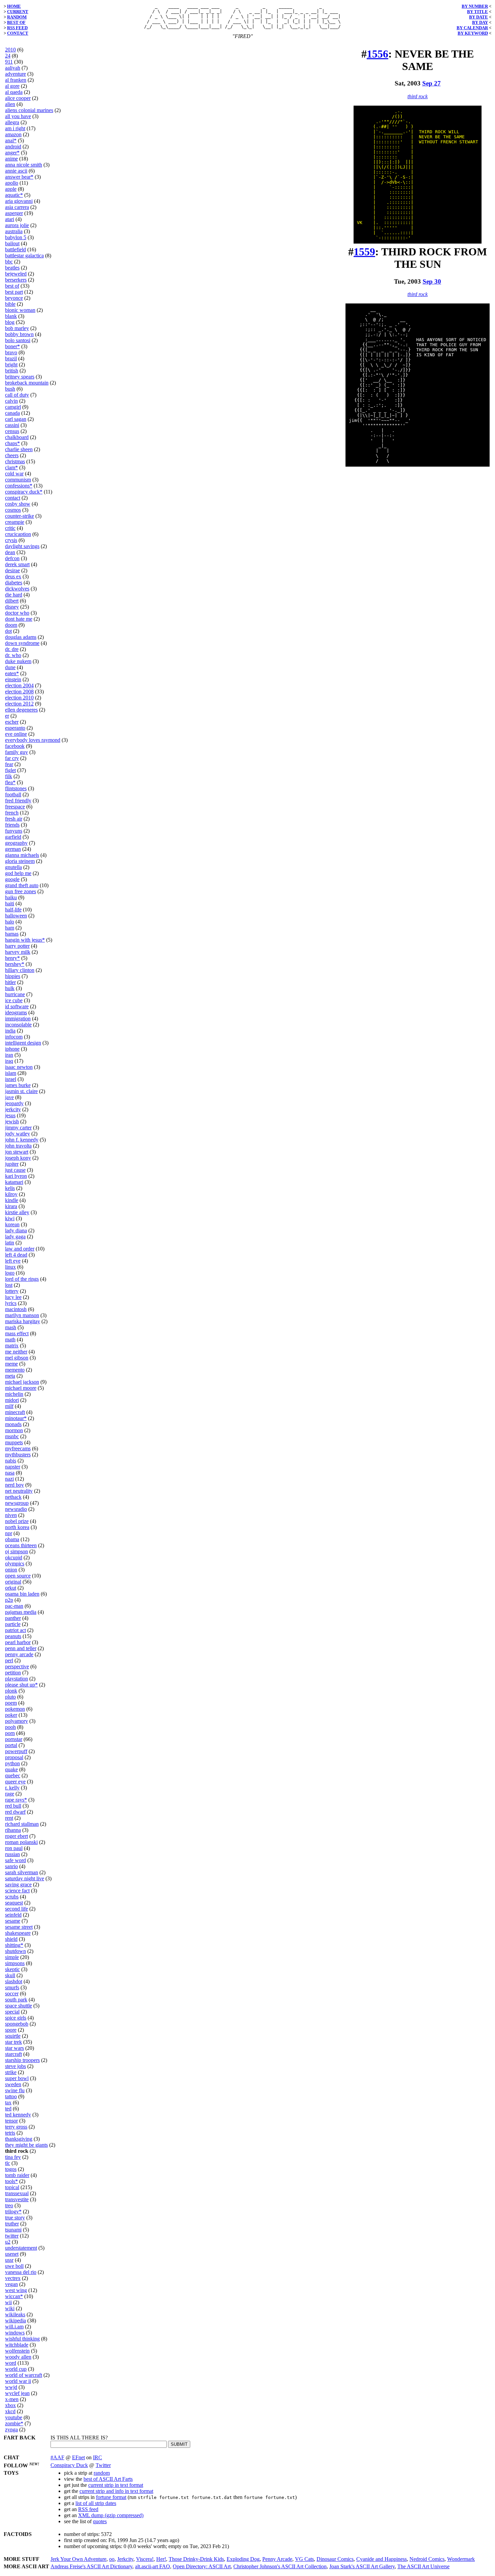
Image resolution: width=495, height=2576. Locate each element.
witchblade (17, 2345)
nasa (10, 1473)
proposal (14, 1757)
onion (11, 1570)
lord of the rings (22, 1279)
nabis (11, 1461)
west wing (16, 2290)
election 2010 (19, 698)
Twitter (103, 2465)
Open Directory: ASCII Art (202, 2566)
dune (10, 667)
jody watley (18, 1134)
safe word (15, 1860)
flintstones (16, 788)
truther (12, 2224)
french (12, 813)
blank (11, 316)
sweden (13, 2084)
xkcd (10, 2411)
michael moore (21, 1388)
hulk (10, 988)
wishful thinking (22, 2339)
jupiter (12, 1164)
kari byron (16, 1176)
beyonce (14, 298)
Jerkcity (125, 2559)
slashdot (14, 1981)
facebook (15, 746)
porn (10, 1733)
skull (10, 1975)
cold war (14, 474)
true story (15, 2218)
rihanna (13, 1830)
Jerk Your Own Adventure (78, 2559)
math (10, 1339)
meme (11, 1364)
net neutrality (19, 1491)
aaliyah (13, 68)
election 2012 (19, 704)
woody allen (18, 2357)
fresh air (14, 819)
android (13, 147)
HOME (14, 6)
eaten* (12, 673)
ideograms (16, 1012)
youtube (14, 2417)
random (102, 2473)
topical (12, 2187)
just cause (15, 1170)
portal (11, 1745)
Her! (161, 2559)
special (12, 2012)
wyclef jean (17, 2393)
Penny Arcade (277, 2559)
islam (11, 1073)
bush (10, 389)
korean (12, 1224)
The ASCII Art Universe (423, 2566)
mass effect (17, 1333)
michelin (14, 1394)
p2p (9, 1600)
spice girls (16, 2018)
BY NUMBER (475, 6)
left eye (13, 1261)
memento (15, 1370)
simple (12, 1957)
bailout (12, 243)
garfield (13, 837)
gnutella (13, 867)
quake (11, 1769)
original (13, 1582)
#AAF (57, 2457)
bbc (9, 262)
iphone (12, 1049)
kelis (10, 1188)
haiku (11, 897)
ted (8, 2109)
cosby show (18, 504)
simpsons (15, 1963)
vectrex (13, 2278)
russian (12, 1854)
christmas (15, 461)
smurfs (12, 1987)
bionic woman (20, 310)
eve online (16, 734)
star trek (13, 2042)
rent (9, 1818)
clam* (11, 467)
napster (13, 1467)
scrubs (12, 1897)
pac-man (14, 1606)
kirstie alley (17, 1212)
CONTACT (18, 33)
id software (17, 1006)
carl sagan (16, 419)
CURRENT (18, 12)
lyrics (11, 1303)
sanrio (11, 1866)
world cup (16, 2369)
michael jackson (22, 1382)
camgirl (13, 407)
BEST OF (16, 22)
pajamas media (21, 1612)
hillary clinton (20, 970)
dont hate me (19, 619)
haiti (10, 903)
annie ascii (16, 171)
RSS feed (88, 2509)
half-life (13, 910)
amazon (13, 134)
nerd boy (14, 1485)
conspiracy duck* (24, 492)
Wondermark (461, 2559)
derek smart (17, 564)
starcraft (13, 2054)
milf (9, 1406)
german (13, 849)
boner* (12, 346)
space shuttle (19, 2006)
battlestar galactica (24, 256)
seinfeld (13, 1915)
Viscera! (145, 2559)
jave (9, 1097)
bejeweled (16, 274)
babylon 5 (16, 237)
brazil (11, 358)
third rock (418, 96)
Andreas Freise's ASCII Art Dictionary (91, 2566)
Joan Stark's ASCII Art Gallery (362, 2566)
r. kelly (12, 1788)
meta (10, 1376)
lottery (12, 1291)
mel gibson (17, 1358)
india (10, 1031)
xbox (10, 2405)
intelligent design (23, 1043)
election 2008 (19, 692)
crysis (11, 540)
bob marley (17, 328)
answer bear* (19, 177)
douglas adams (21, 637)
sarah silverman (22, 1872)
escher (12, 722)
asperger (14, 213)
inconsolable (18, 1025)
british (12, 371)
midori (12, 1400)
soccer (12, 1993)
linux (10, 1267)
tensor (11, 2121)
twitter (12, 2236)
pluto (10, 1697)
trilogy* (13, 2211)
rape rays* (16, 1800)
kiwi (10, 1218)
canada (12, 413)
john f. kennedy (22, 1140)
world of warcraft (24, 2375)
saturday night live (25, 1878)
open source (18, 1576)
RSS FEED (17, 28)
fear (9, 764)
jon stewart (17, 1152)
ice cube (14, 1000)
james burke (18, 1085)
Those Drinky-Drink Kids (196, 2559)
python (12, 1763)
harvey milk (18, 952)
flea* (10, 782)
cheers (12, 455)
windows (15, 2333)
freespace (15, 807)
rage (10, 1794)
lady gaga (15, 1237)
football (13, 794)
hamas (12, 934)
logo (10, 1273)
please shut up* (21, 1685)
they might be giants (26, 2145)
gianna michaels (22, 855)
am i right (15, 128)
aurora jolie (17, 225)
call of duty (17, 395)
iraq (9, 1061)
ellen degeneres (21, 710)
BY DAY (480, 22)
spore (11, 2030)
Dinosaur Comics (335, 2559)
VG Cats (304, 2559)
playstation (16, 1679)
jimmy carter (18, 1128)
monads (13, 1424)
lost (9, 1285)
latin (10, 1243)
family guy (16, 752)
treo (9, 2205)
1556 (377, 54)
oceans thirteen (21, 1545)
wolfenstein (17, 2351)
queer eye (15, 1782)
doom (11, 625)
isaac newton (19, 1067)
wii (8, 2302)
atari (10, 219)
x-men (12, 2399)
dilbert (12, 601)
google (12, 879)
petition (13, 1673)
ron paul (14, 1848)
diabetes (14, 583)
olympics (15, 1564)
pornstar (14, 1739)
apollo (12, 183)
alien (10, 104)
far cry (12, 758)
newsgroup (17, 1503)
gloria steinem (20, 861)
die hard (14, 595)
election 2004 (19, 685)
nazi (9, 1479)
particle (13, 1624)
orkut (11, 1588)
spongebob (17, 2024)
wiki (10, 2308)
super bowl (17, 2078)
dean (10, 552)
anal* (11, 140)
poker (11, 1715)
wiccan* (14, 2296)
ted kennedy (18, 2115)
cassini (12, 425)
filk (9, 776)
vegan (11, 2284)
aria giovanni (19, 201)
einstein (13, 679)
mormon (14, 1430)
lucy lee (13, 1297)
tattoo (11, 2096)
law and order (20, 1249)
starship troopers (22, 2060)
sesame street (19, 1927)
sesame (13, 1921)
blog (10, 322)
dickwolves (17, 589)
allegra (12, 122)
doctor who (17, 613)
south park (16, 2000)
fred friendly (18, 801)
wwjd (11, 2387)
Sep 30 (432, 281)
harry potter (17, 946)
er (7, 716)
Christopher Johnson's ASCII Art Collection (280, 2566)
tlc (8, 2163)
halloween (16, 916)
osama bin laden (22, 1594)
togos (11, 2169)
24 (8, 56)
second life (16, 1909)
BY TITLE (477, 12)
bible (10, 304)
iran (9, 1055)
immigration (18, 1019)
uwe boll (14, 2266)
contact (13, 498)
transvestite (17, 2199)
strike (11, 2072)
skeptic (12, 1969)
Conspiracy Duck (69, 2465)
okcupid (14, 1557)
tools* (11, 2181)
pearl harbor (18, 1642)
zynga (11, 2429)
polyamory (16, 1721)
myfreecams (18, 1448)
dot (8, 631)
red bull (13, 1806)
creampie (15, 522)
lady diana (16, 1230)
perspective (17, 1666)
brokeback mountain (27, 383)
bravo (11, 352)
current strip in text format (116, 2485)
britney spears (20, 377)
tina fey (13, 2157)
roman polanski (21, 1842)
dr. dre (12, 649)
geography (16, 843)
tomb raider (17, 2175)
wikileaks (15, 2314)
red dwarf (15, 1812)
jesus (10, 1115)
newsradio (16, 1509)
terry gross (16, 2127)
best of (12, 286)
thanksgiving (19, 2139)
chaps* (12, 443)
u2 (8, 2242)
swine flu (15, 2090)
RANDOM (17, 17)
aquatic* (14, 195)
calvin (11, 401)
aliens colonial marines (29, 110)
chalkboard (17, 437)
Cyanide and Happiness (382, 2559)
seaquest (14, 1903)
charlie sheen (19, 449)
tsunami (13, 2230)
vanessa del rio (21, 2272)
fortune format (111, 2497)
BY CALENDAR (472, 28)
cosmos (13, 510)
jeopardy (14, 1103)
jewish (12, 1121)
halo (10, 922)
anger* (12, 153)
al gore (12, 86)
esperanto (15, 728)
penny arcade (19, 1654)
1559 (364, 252)
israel (11, 1079)
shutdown (15, 1951)
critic (10, 528)
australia (14, 231)
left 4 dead (16, 1255)
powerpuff (16, 1751)
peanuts (13, 1636)
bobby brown (19, 334)
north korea (17, 1527)
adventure (15, 74)
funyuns (14, 831)
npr (9, 1533)
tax (8, 2102)
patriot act (15, 1630)
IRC (97, 2457)
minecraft (15, 1412)
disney (12, 607)
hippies (13, 976)
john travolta (18, 1146)
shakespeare (18, 1933)
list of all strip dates (96, 2503)
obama (12, 1539)
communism (18, 480)
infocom (14, 1037)
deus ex (13, 576)
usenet (12, 2254)
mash (11, 1327)
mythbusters (18, 1455)
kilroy (11, 1194)
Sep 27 (432, 83)
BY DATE (478, 17)
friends (12, 825)
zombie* (14, 2423)
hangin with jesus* (25, 940)
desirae (12, 570)
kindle (12, 1200)
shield (11, 1939)
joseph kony (18, 1158)
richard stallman (22, 1824)
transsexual (17, 2193)
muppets (14, 1442)
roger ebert (16, 1836)
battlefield (15, 249)
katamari (14, 1182)
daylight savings (22, 546)
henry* (12, 958)
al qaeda (14, 92)
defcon (12, 558)
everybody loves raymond (33, 740)
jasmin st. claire (21, 1091)
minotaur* (16, 1418)
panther (13, 1618)
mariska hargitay (23, 1321)
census (12, 431)
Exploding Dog (243, 2559)
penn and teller (21, 1648)
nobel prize (17, 1521)
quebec (13, 1775)
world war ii (18, 2381)
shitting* (14, 1945)
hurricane (15, 994)
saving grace (18, 1884)
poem (11, 1703)
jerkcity (13, 1109)
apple (11, 189)
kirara (11, 1206)
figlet (10, 770)
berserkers (16, 280)
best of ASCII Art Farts (108, 2479)
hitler (10, 982)
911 (9, 62)
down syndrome (22, 643)
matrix (12, 1346)
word (11, 2363)
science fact (17, 1891)
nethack (13, 1497)
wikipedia (15, 2320)
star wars (14, 2048)
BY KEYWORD (473, 33)
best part (14, 292)
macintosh (16, 1309)
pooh (10, 1727)
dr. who (13, 655)
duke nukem (18, 661)
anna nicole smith (24, 165)
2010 (10, 50)
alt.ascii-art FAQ (153, 2566)
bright (11, 365)
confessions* (19, 486)
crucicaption (18, 534)
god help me (18, 873)
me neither (16, 1352)
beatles (12, 268)
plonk (11, 1691)
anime (11, 159)
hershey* (15, 964)
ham (10, 928)
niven (11, 1515)
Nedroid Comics (427, 2559)
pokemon (15, 1709)
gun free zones (21, 891)
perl (9, 1660)
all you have (18, 116)
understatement (21, 2248)
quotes (100, 2521)
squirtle (13, 2036)
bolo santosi (18, 340)
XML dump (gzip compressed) (111, 2515)
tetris (10, 2133)
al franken (16, 80)
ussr (9, 2260)
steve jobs (15, 2066)
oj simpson (16, 1551)
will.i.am (14, 2327)
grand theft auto (22, 885)
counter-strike (20, 516)
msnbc (12, 1436)
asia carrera (17, 207)
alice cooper (18, 98)
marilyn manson (22, 1315)
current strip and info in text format (116, 2491)
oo (112, 2559)
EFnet (78, 2457)
